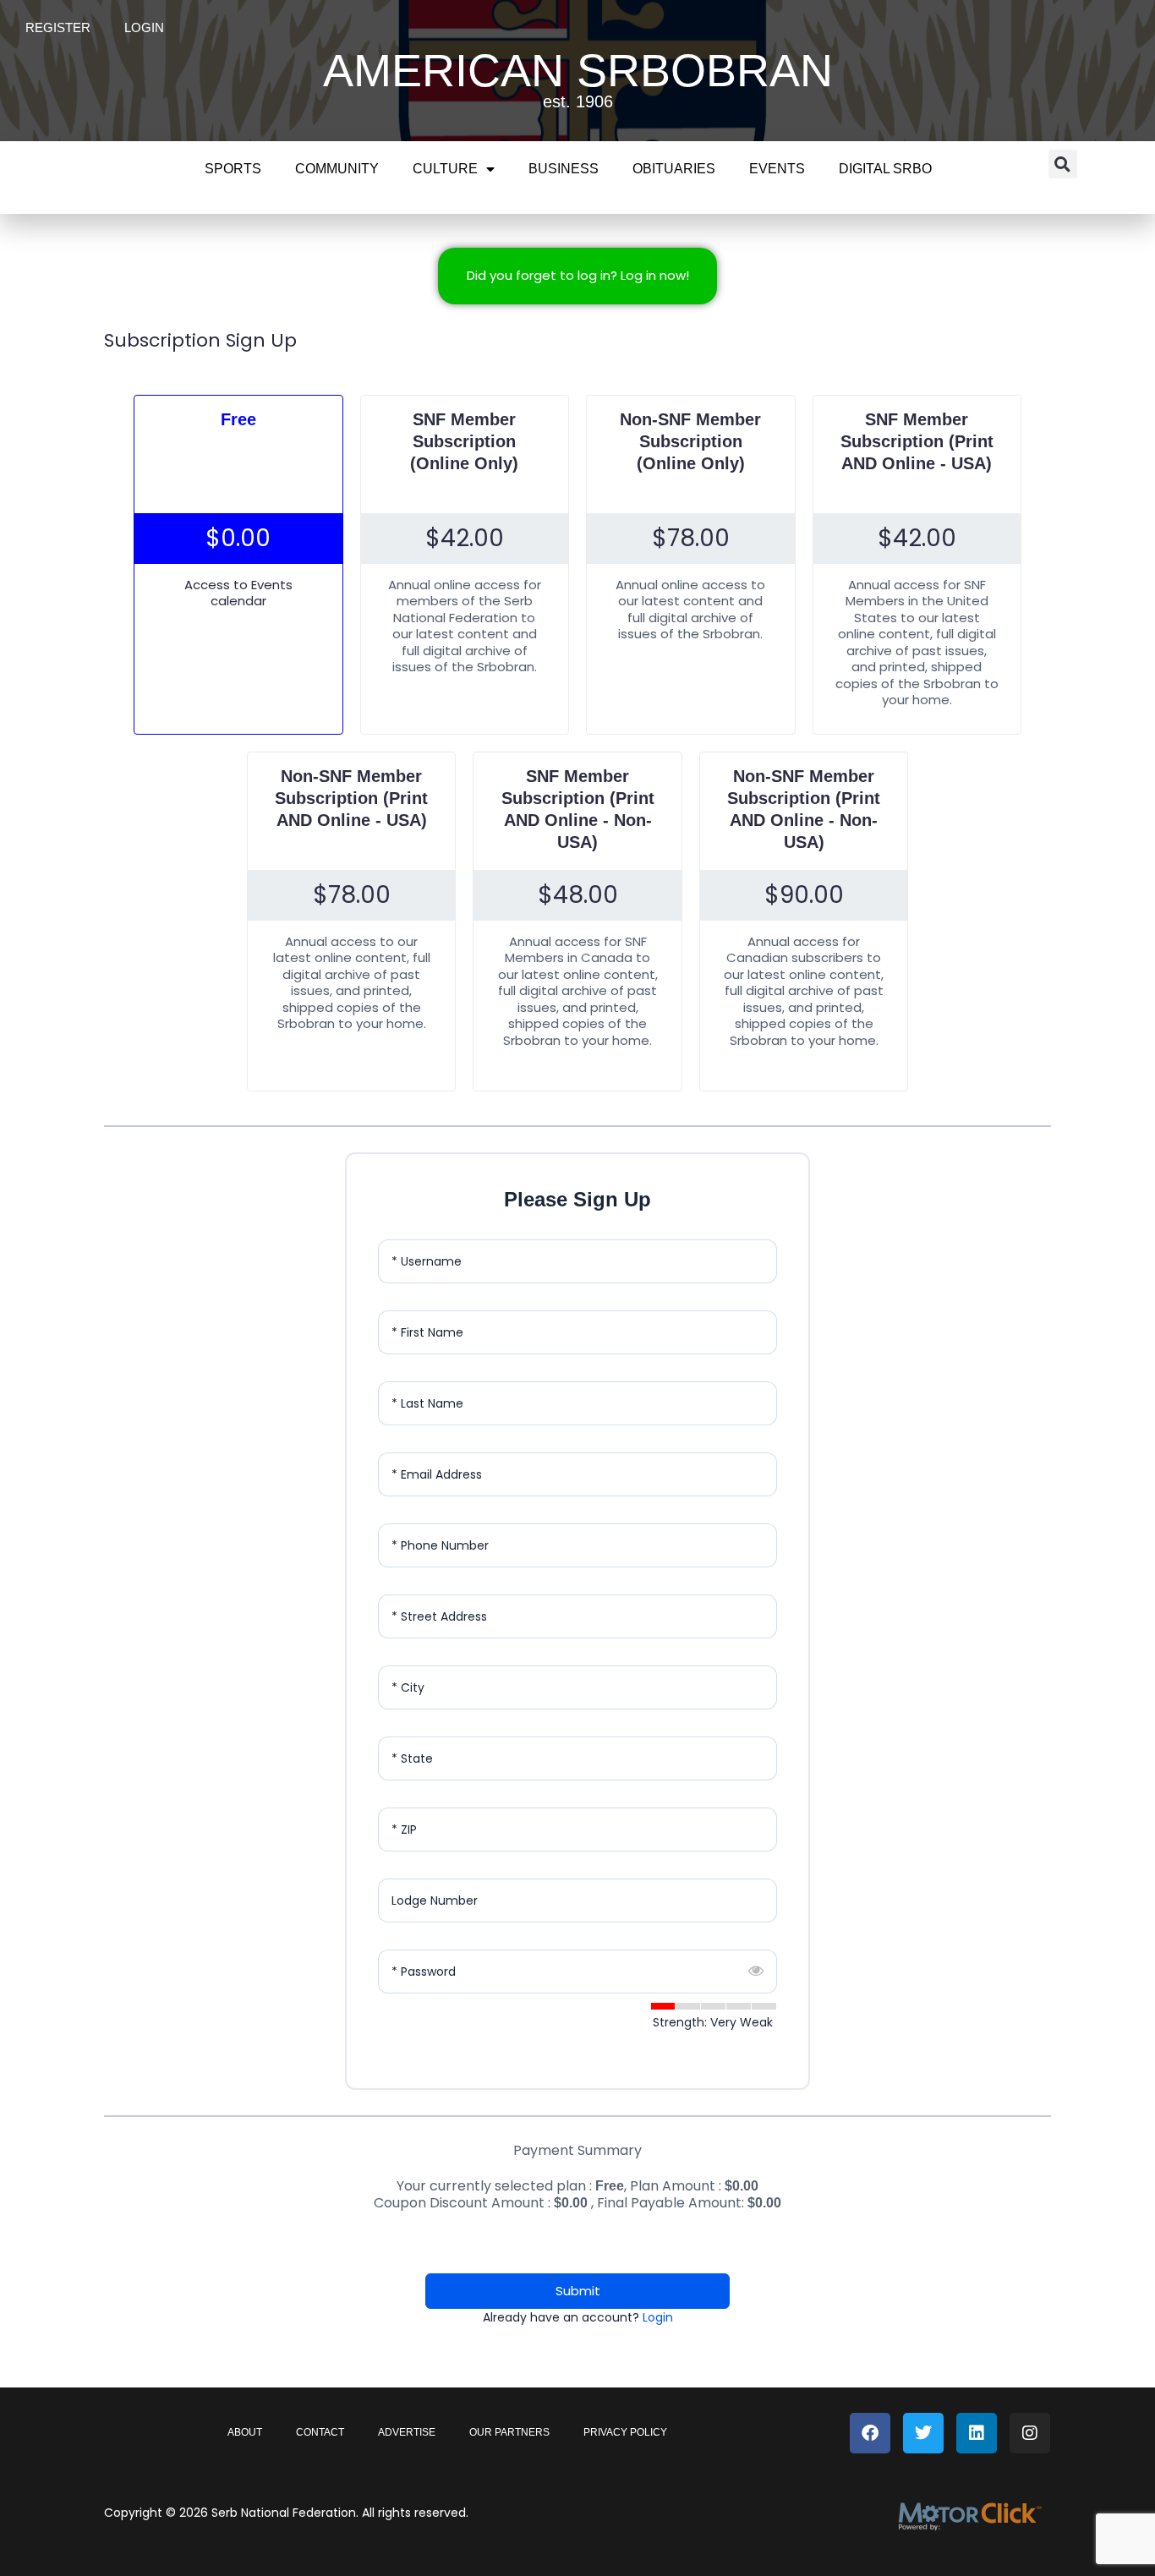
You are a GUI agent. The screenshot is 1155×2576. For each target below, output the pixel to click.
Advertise (407, 2432)
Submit (578, 2291)
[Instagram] (1030, 2433)
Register (58, 27)
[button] (1063, 164)
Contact (320, 2432)
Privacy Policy (625, 2432)
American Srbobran (578, 70)
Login (144, 27)
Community (337, 169)
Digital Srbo (885, 169)
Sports (233, 169)
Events (777, 169)
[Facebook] (870, 2433)
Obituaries (674, 169)
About (245, 2432)
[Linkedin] (977, 2433)
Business (564, 169)
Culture (445, 169)
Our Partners (509, 2432)
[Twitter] (923, 2433)
